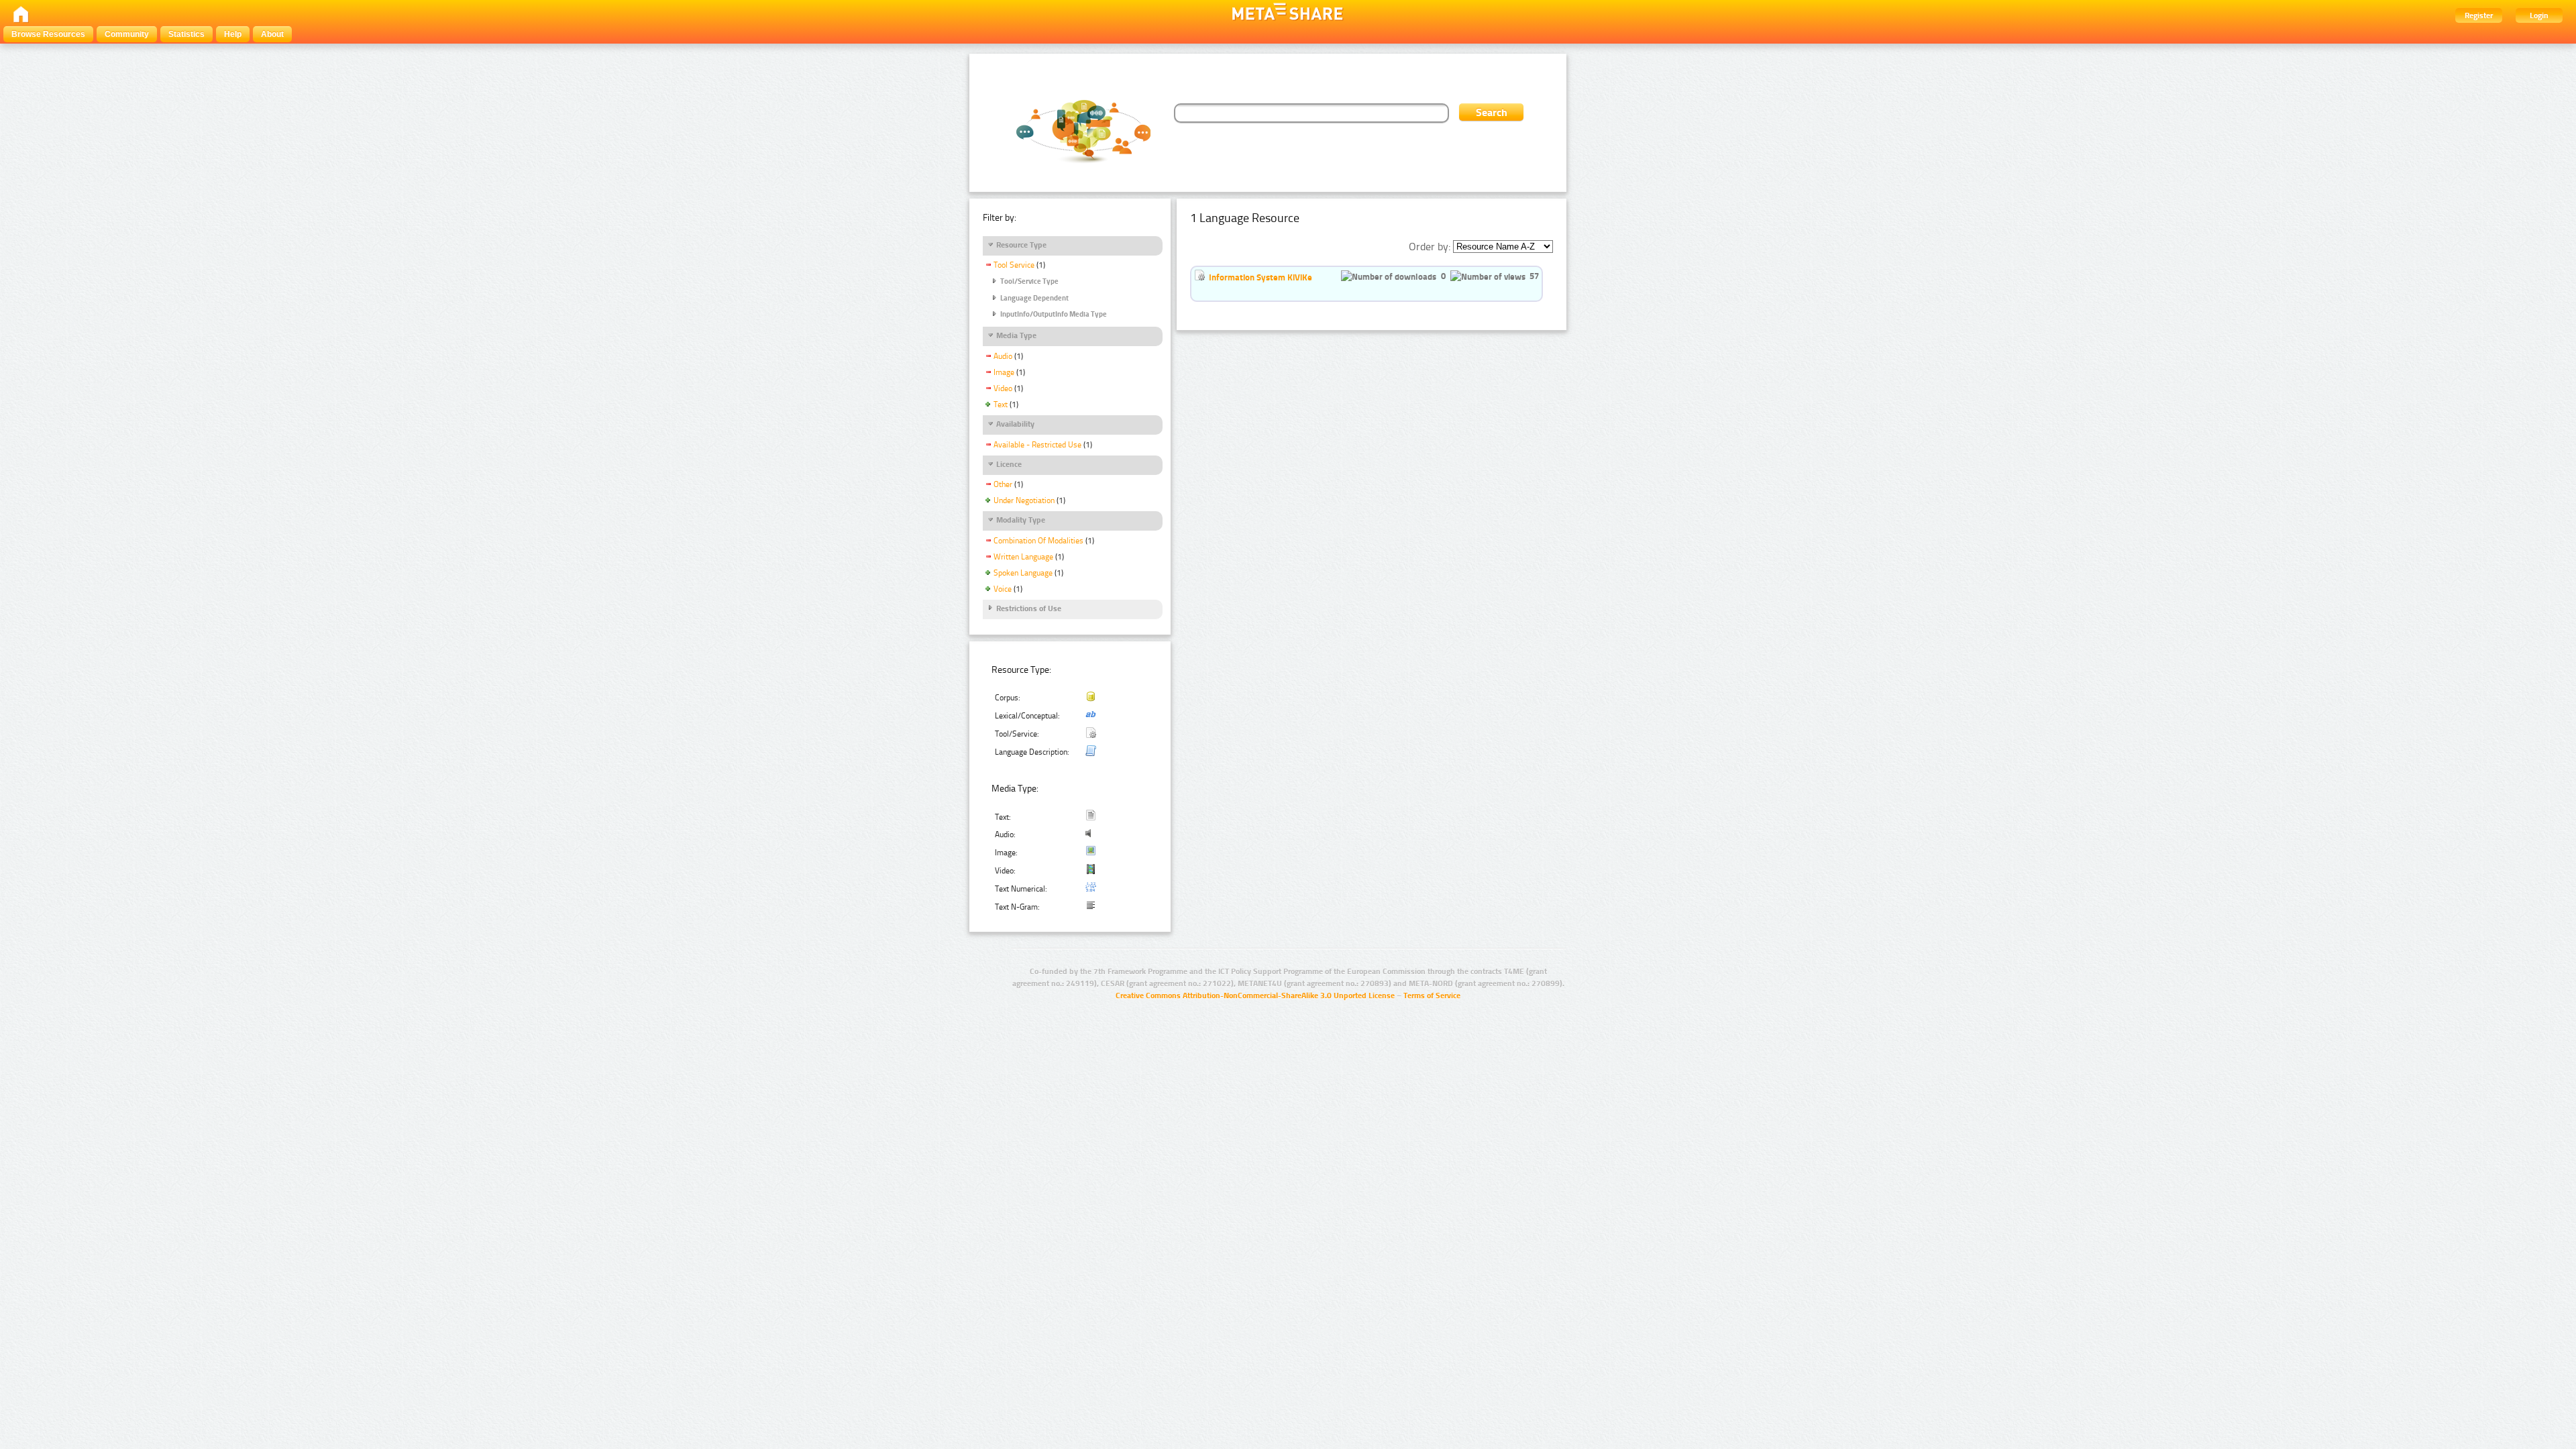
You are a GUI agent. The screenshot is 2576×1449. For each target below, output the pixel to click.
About (272, 34)
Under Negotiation (1024, 500)
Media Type (1016, 335)
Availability (1015, 424)
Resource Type (1021, 245)
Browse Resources (48, 34)
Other (1003, 484)
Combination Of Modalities (1038, 541)
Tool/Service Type (1029, 281)
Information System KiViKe (1260, 277)
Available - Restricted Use (1037, 445)
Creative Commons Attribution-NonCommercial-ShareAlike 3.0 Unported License (1255, 996)
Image (1004, 372)
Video (1003, 388)
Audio (1003, 356)
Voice (1003, 589)
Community (127, 34)
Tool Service (1014, 265)
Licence (1009, 464)
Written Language (1023, 557)
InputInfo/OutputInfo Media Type (1054, 314)
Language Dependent (1034, 298)
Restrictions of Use (1029, 608)
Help (233, 34)
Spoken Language (1023, 573)
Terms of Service (1432, 996)
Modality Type (1021, 520)
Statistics (186, 34)
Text (1001, 405)
